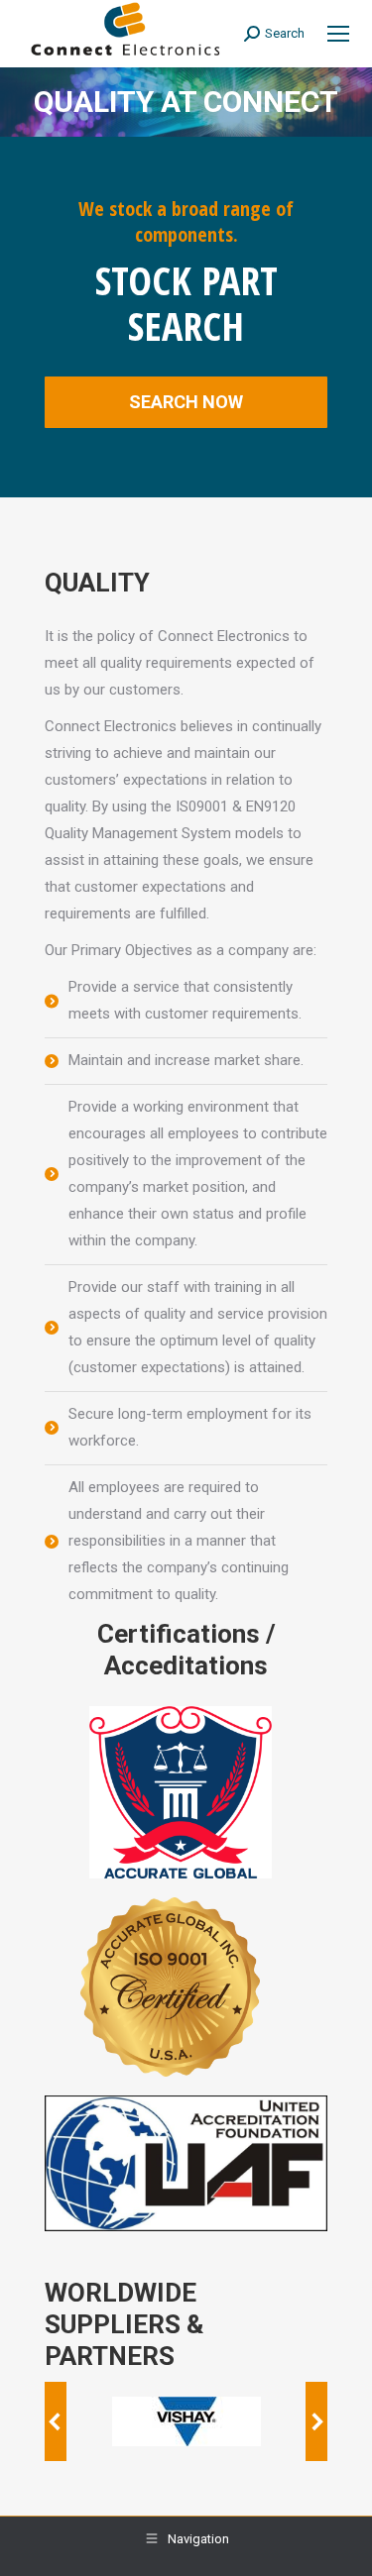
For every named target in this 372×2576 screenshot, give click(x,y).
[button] (56, 2421)
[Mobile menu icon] (338, 34)
